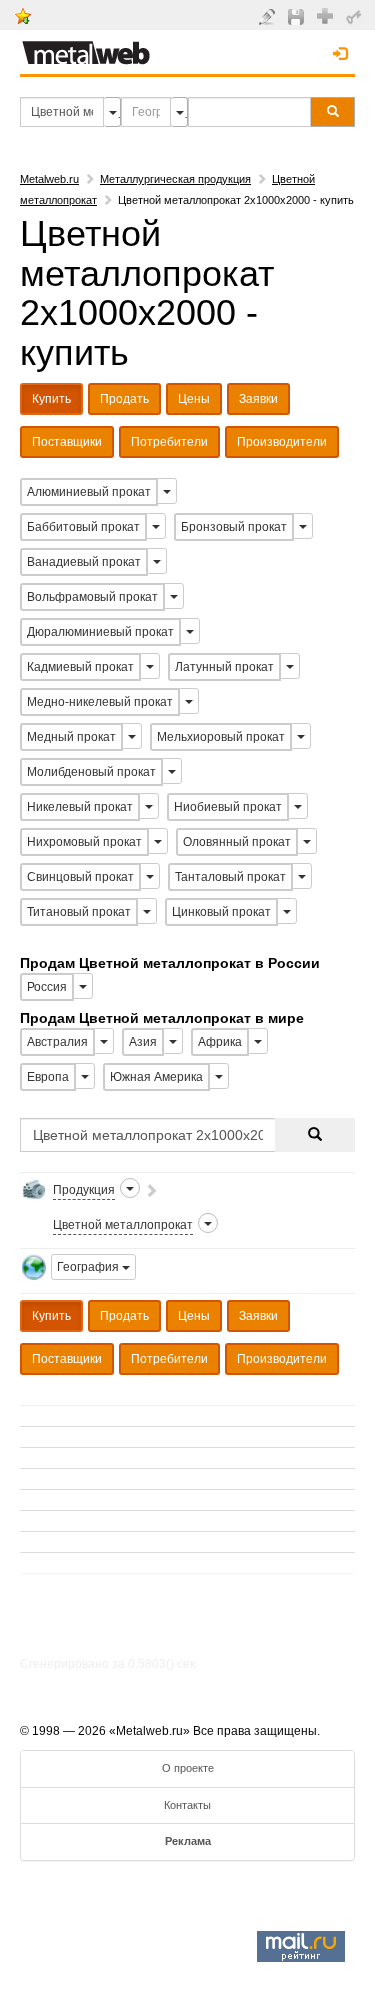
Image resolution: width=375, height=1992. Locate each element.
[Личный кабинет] (356, 16)
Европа (48, 1077)
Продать (124, 399)
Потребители (169, 442)
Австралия (57, 1042)
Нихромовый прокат (84, 842)
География (89, 1267)
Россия (47, 987)
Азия (143, 1042)
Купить (51, 399)
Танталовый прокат (230, 877)
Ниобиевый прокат (228, 807)
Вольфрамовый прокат (92, 597)
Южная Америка (156, 1077)
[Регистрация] (327, 15)
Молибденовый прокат (91, 772)
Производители (282, 442)
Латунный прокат (224, 667)
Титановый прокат (79, 912)
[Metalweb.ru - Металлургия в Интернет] (86, 47)
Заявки (258, 399)
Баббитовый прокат (83, 527)
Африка (220, 1042)
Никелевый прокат (80, 807)
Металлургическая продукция (175, 179)
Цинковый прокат (221, 912)
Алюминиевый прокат (89, 492)
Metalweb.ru (49, 179)
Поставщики (67, 442)
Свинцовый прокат (80, 877)
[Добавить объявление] (269, 16)
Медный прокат (71, 737)
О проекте (188, 1768)
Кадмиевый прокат (80, 667)
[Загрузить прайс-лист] (298, 16)
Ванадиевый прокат (84, 562)
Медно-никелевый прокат (100, 702)
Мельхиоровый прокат (221, 737)
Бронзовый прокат (234, 527)
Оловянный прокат (237, 842)
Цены (194, 399)
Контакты (187, 1805)
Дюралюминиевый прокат (100, 632)
